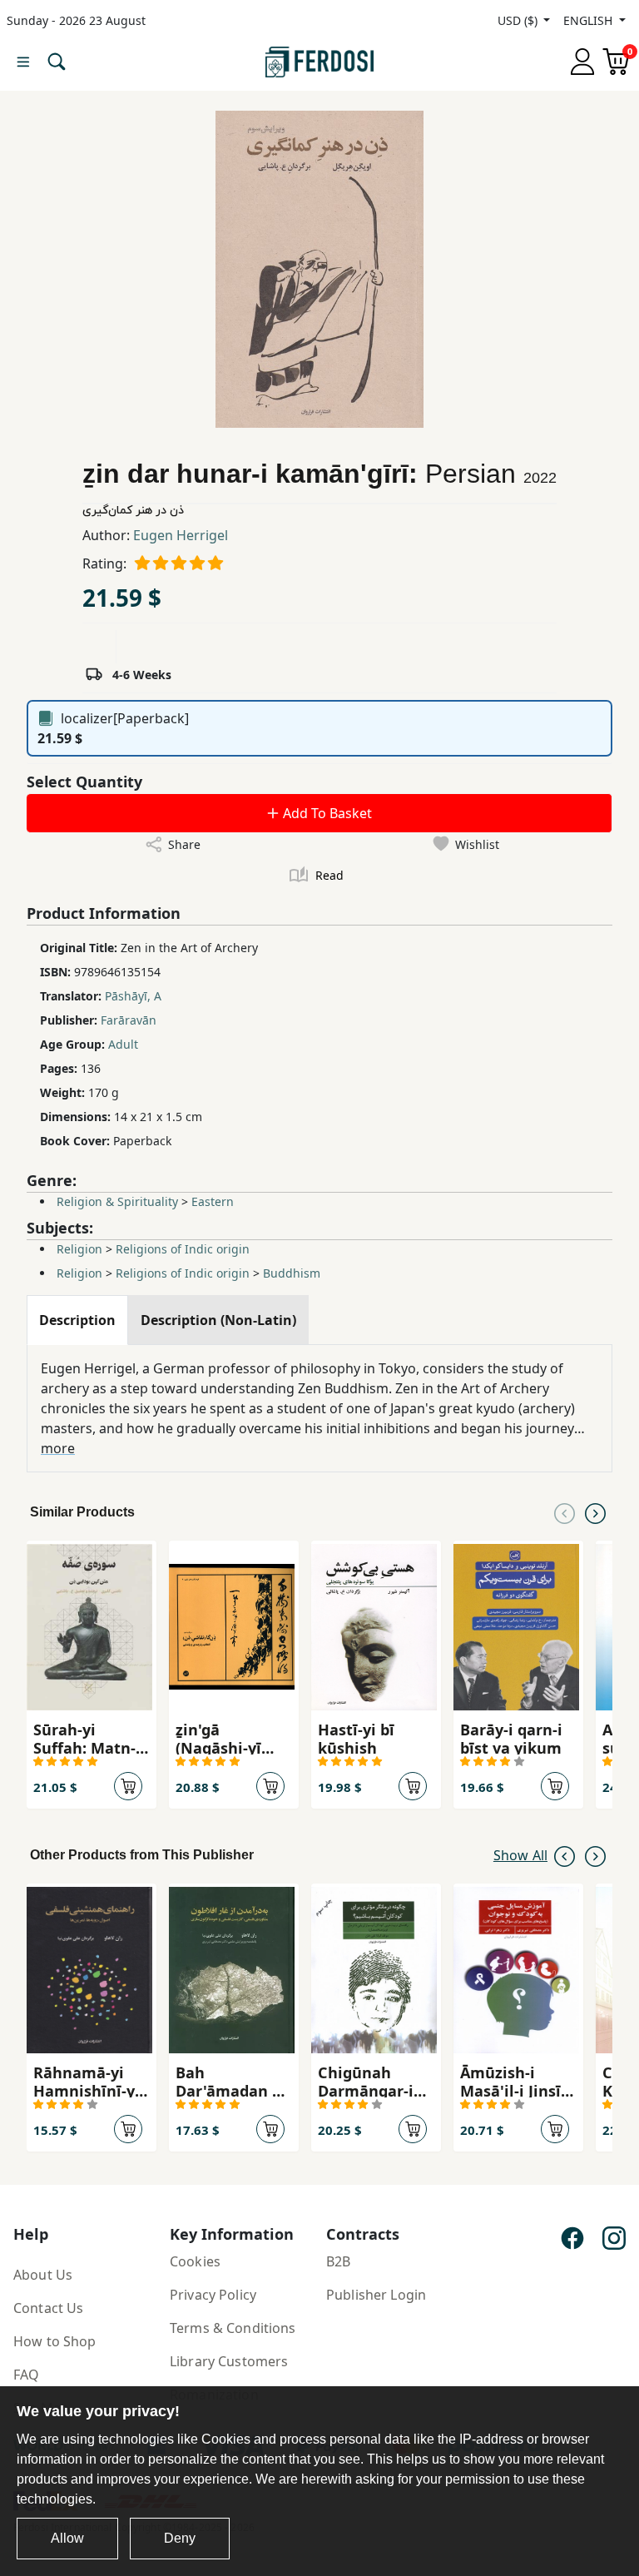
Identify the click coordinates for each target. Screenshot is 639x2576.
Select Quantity (84, 782)
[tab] (77, 1320)
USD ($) (519, 20)
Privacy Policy (213, 2295)
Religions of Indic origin (183, 1249)
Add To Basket (326, 813)
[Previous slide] (565, 1512)
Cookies (195, 2261)
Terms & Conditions (233, 2328)
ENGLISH (589, 20)
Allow (67, 2538)
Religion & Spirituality (117, 1201)
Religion (79, 1249)
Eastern (213, 1201)
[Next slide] (595, 1512)
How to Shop (55, 2341)
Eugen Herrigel (181, 535)
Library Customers (229, 2361)
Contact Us (48, 2308)
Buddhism (292, 1273)
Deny (180, 2538)
